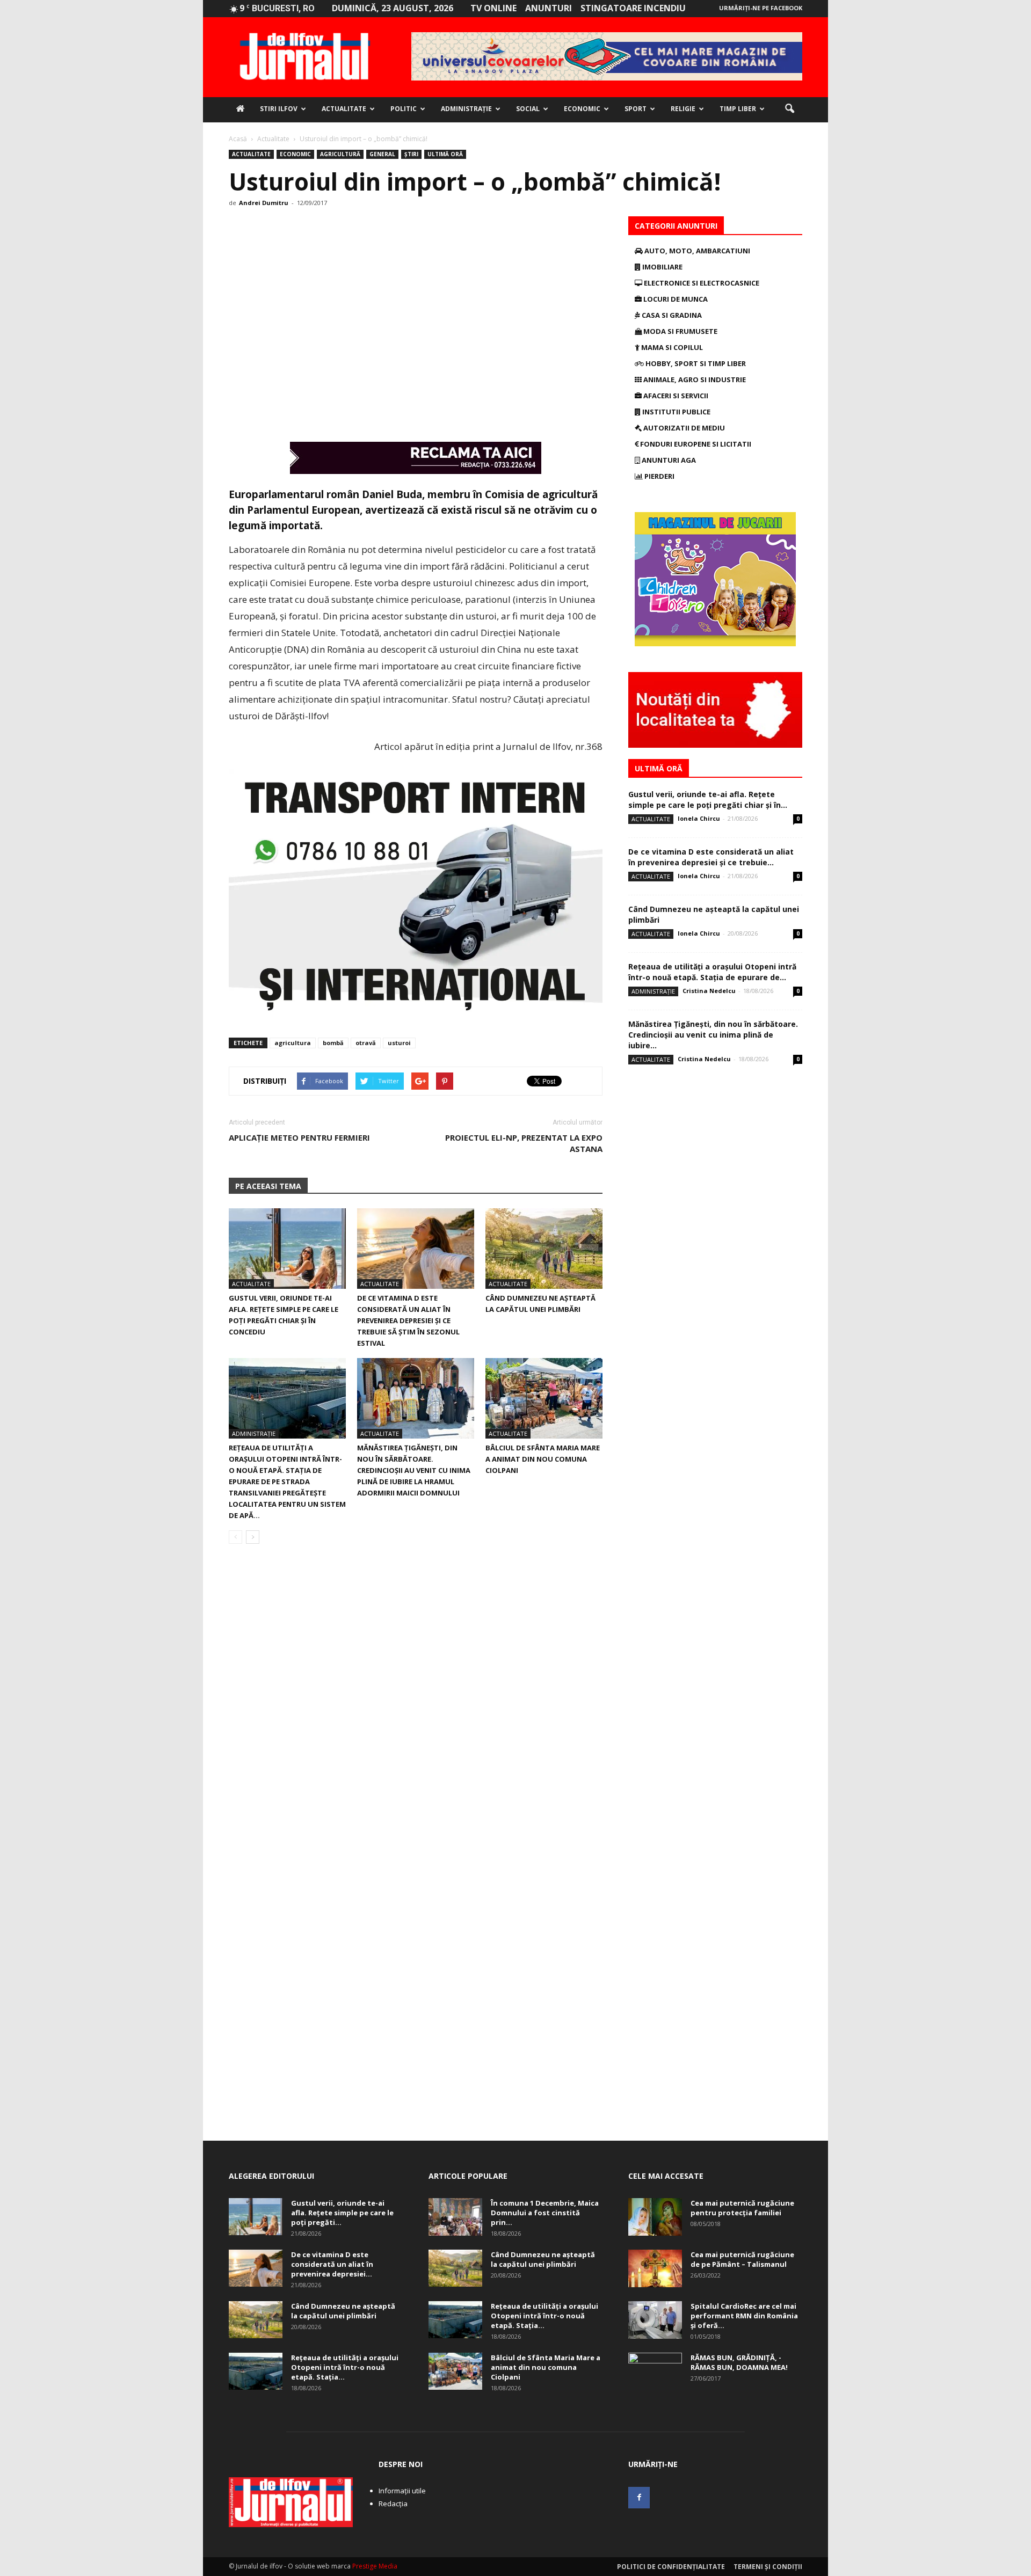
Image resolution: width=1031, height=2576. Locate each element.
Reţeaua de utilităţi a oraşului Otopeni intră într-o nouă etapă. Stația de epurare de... (712, 972)
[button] (789, 109)
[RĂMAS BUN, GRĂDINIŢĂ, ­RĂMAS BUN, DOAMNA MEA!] (655, 2371)
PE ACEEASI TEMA (268, 1186)
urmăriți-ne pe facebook (761, 8)
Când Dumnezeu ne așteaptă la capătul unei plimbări (343, 2311)
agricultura (293, 1043)
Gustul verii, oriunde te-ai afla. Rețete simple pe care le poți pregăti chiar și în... (708, 800)
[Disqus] (416, 1704)
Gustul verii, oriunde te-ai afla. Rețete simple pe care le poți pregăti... (342, 2213)
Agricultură (340, 154)
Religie (683, 109)
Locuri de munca (675, 299)
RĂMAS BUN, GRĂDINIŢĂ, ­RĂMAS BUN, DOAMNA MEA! (739, 2362)
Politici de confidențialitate (671, 2567)
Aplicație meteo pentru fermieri (299, 1137)
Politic (404, 109)
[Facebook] (639, 2498)
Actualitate (344, 109)
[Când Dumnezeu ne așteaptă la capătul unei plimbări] (544, 1249)
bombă (333, 1043)
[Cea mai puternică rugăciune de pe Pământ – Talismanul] (655, 2268)
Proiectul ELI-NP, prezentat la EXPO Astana (524, 1143)
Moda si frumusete (680, 331)
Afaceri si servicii (675, 396)
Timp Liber (738, 109)
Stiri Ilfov (279, 109)
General (382, 154)
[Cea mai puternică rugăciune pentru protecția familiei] (655, 2217)
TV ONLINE (493, 8)
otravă (366, 1043)
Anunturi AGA (668, 460)
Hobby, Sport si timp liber (695, 363)
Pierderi (659, 476)
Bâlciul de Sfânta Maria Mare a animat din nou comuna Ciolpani (543, 1459)
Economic (582, 109)
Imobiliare (662, 267)
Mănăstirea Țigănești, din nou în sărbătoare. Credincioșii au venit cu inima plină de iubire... (713, 1035)
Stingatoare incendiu (633, 8)
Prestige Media (375, 2566)
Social (528, 109)
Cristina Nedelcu (709, 991)
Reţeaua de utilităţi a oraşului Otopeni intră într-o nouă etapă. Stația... (345, 2367)
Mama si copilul (671, 347)
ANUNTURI (549, 8)
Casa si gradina (671, 315)
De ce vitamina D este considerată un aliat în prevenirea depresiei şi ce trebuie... (711, 857)
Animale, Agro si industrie (694, 380)
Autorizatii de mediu (683, 428)
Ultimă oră (445, 154)
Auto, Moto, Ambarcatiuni (696, 251)
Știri (411, 154)
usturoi (399, 1043)
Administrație (466, 109)
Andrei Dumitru (264, 203)
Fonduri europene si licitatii (695, 444)
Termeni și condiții (768, 2567)
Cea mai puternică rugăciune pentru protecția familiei (742, 2208)
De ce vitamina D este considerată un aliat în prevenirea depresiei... (332, 2264)
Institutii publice (676, 412)
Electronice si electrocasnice (701, 283)
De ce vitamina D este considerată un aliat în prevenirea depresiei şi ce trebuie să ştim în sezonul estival (408, 1320)
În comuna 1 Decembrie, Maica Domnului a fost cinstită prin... (545, 2213)
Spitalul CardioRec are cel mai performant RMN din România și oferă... (744, 2316)
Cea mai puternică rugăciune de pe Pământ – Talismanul (742, 2259)
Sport (636, 109)
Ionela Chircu (699, 818)
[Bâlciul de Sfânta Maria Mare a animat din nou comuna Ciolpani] (544, 1398)
